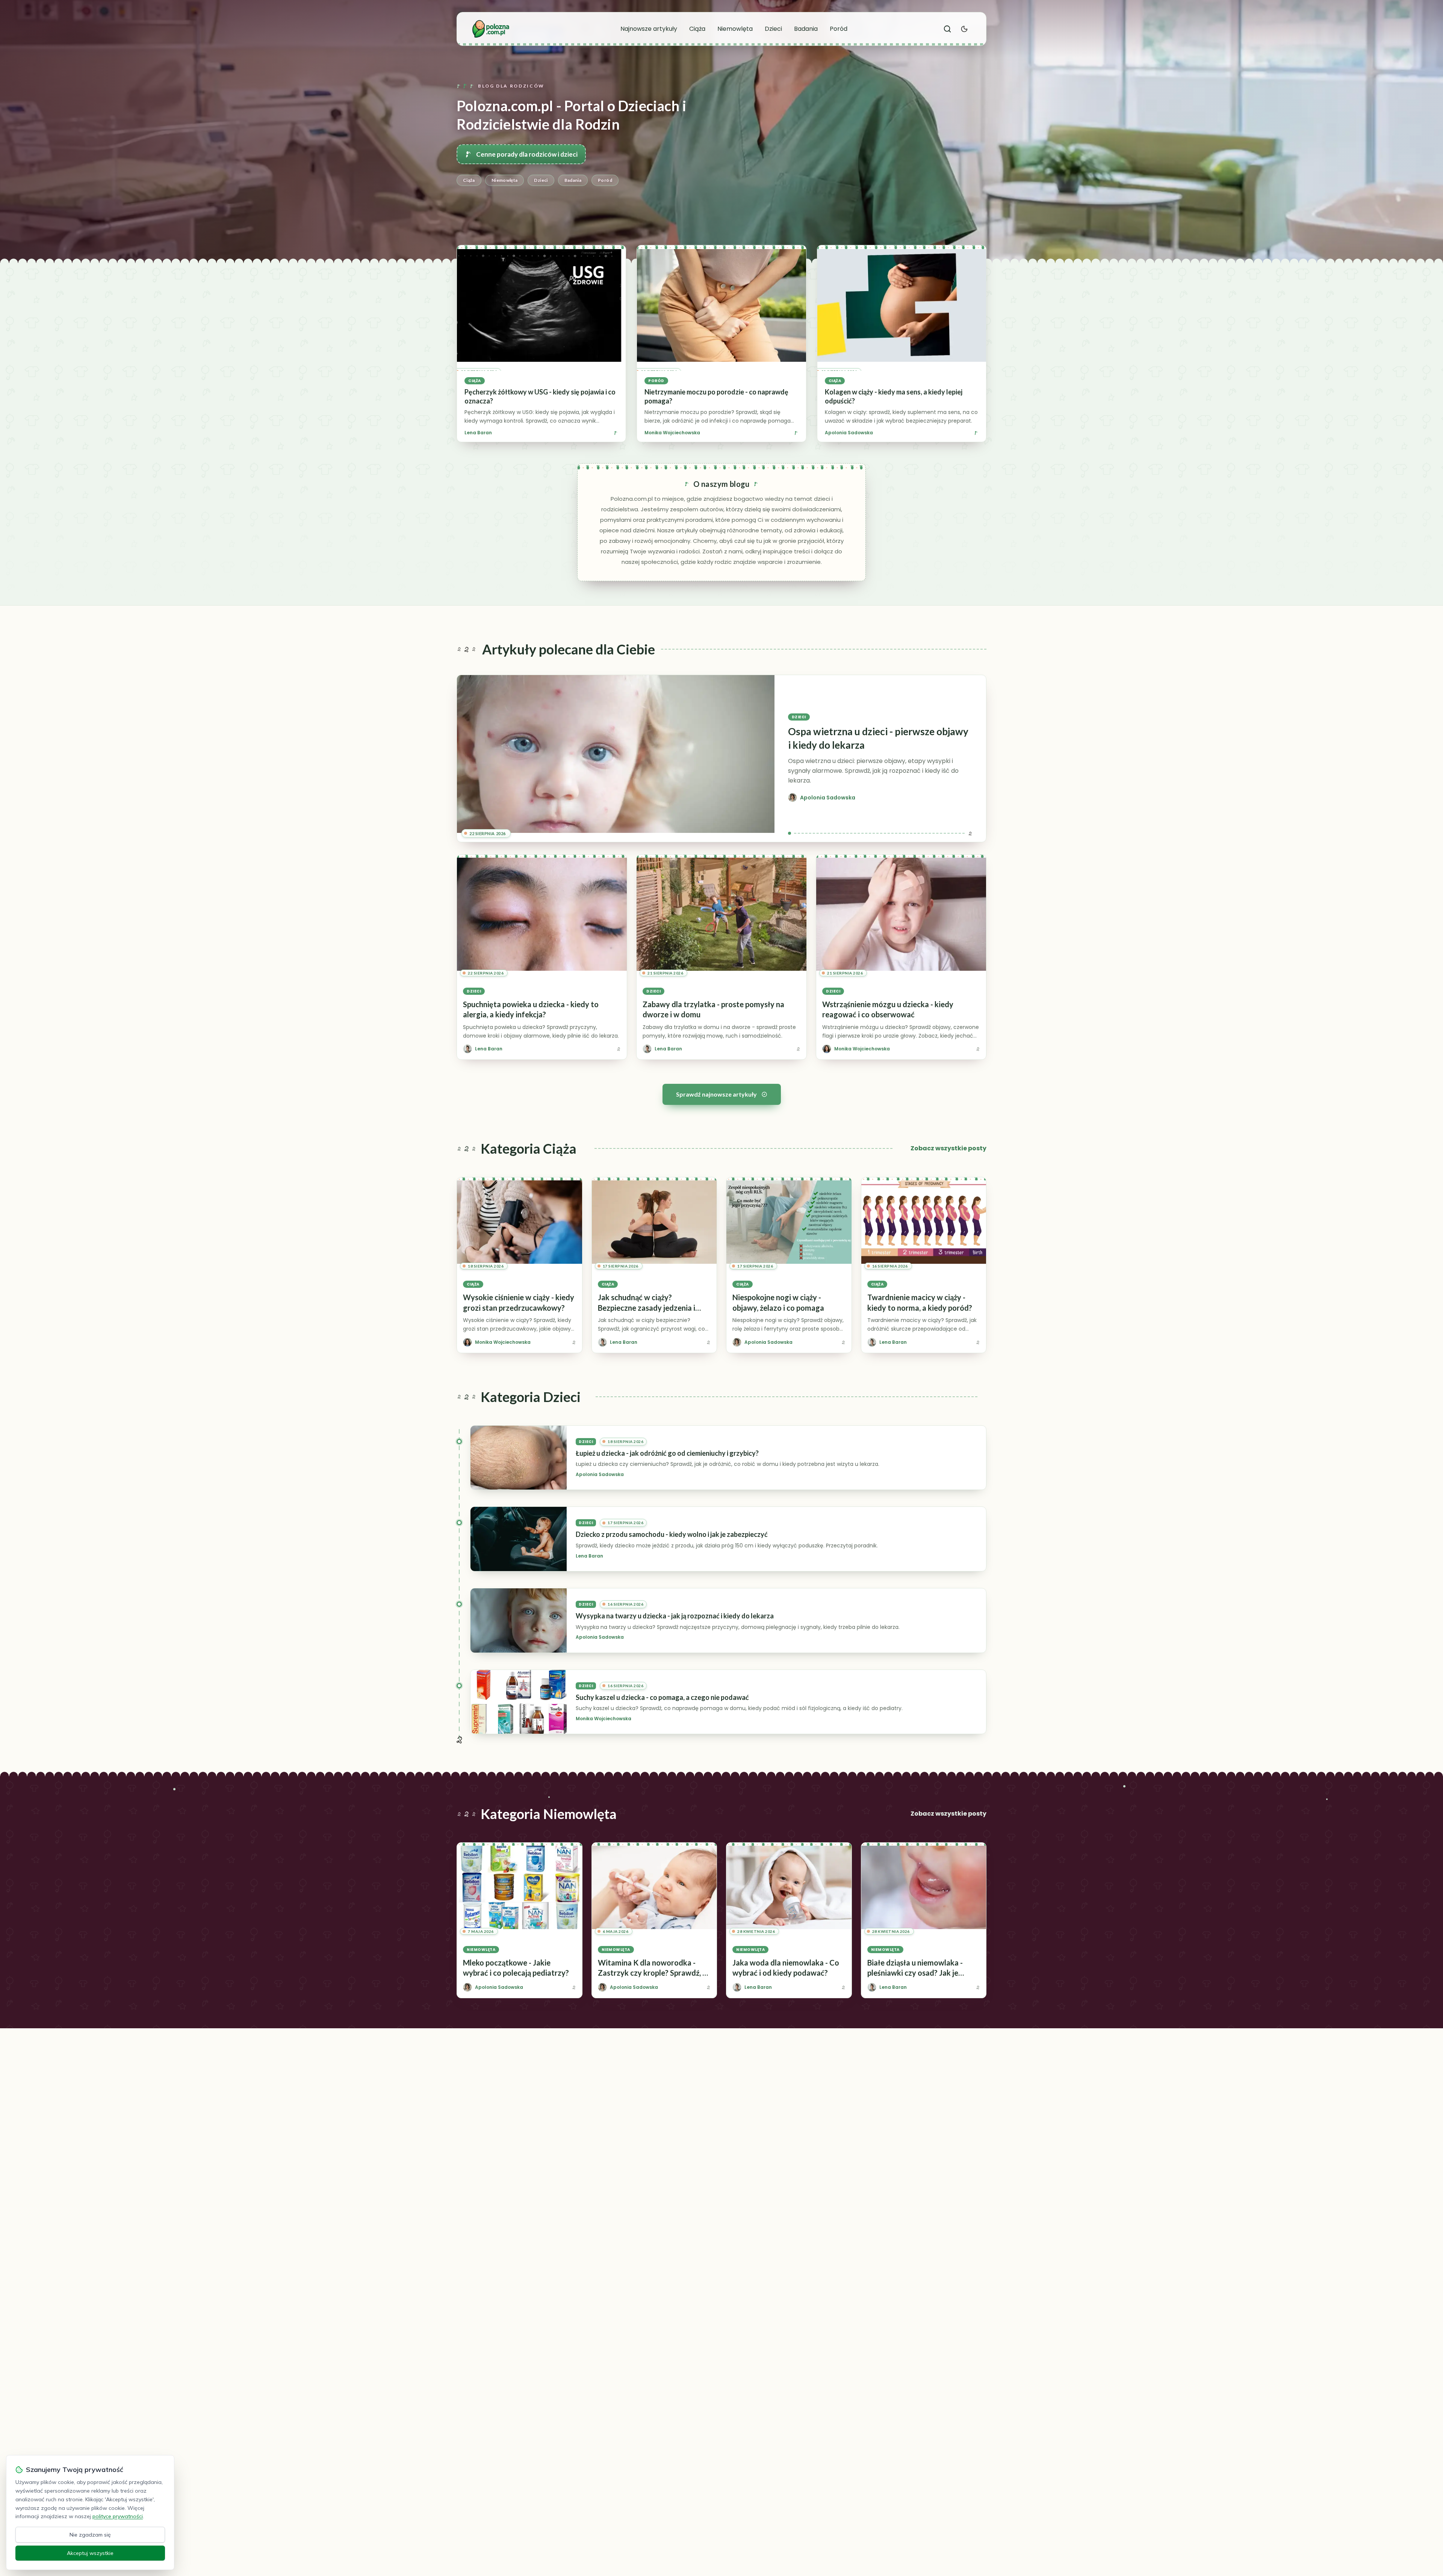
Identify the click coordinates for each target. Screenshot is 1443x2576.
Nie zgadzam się (90, 2535)
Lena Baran (478, 433)
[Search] (947, 29)
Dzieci (773, 29)
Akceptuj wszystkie (90, 2553)
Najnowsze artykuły (649, 29)
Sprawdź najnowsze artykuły (716, 1094)
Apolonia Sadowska (849, 433)
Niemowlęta (735, 29)
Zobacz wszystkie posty (948, 1148)
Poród (839, 29)
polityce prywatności (118, 2516)
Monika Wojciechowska (672, 433)
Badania (806, 29)
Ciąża (697, 29)
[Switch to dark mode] (964, 29)
